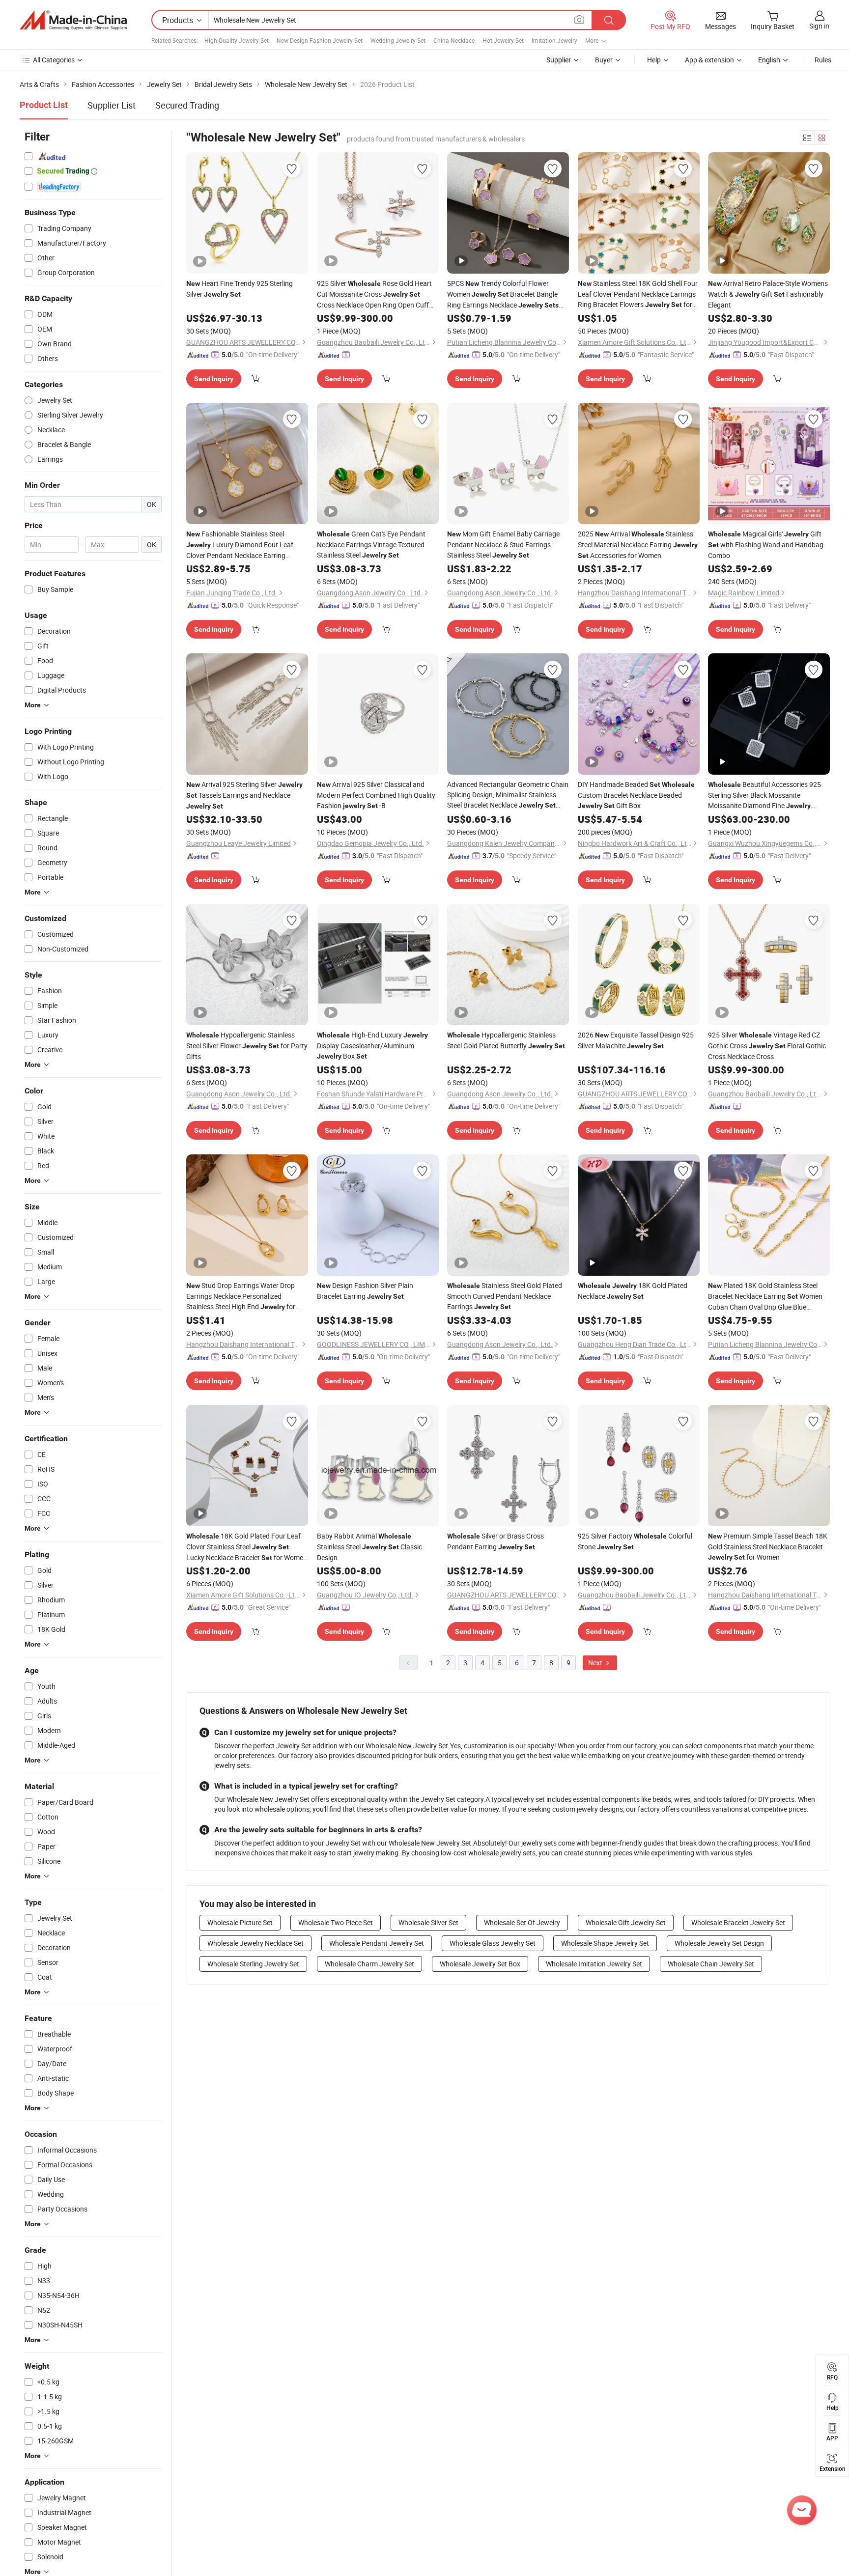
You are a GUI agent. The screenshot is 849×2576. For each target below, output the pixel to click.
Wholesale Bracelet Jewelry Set (738, 1922)
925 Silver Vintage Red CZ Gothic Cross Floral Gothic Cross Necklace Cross (767, 1046)
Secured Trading (187, 105)
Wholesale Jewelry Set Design (719, 1943)
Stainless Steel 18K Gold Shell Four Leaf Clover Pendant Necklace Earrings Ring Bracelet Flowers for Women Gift (638, 294)
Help (654, 60)
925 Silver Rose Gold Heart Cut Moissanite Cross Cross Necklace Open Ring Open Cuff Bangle (374, 294)
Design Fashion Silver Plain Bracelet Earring (365, 1291)
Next (596, 1663)
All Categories (54, 60)
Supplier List (112, 105)
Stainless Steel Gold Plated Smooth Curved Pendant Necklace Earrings (505, 1296)
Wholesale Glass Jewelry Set (493, 1943)
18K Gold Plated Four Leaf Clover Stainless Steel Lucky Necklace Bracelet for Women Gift (247, 1547)
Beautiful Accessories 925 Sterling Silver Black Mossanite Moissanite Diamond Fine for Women (764, 795)
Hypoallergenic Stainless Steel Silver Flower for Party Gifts (247, 1046)
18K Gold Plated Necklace (633, 1291)
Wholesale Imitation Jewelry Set (594, 1964)
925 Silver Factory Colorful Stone (635, 1541)
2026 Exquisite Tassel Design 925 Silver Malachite (636, 1040)
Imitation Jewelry (554, 40)
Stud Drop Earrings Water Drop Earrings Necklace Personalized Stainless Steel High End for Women (241, 1296)
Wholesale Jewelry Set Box (480, 1964)
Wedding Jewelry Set (398, 40)
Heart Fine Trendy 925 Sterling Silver (240, 289)
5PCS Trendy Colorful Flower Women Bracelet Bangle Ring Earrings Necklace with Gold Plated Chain (503, 294)
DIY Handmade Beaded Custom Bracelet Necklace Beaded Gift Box (636, 795)
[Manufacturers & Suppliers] (73, 20)
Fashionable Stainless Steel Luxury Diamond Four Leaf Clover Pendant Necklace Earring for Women (240, 545)
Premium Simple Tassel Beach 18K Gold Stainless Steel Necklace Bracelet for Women (768, 1546)
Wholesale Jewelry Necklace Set (255, 1943)
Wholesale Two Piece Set (336, 1922)
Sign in (819, 26)
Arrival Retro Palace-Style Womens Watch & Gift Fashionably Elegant (768, 294)
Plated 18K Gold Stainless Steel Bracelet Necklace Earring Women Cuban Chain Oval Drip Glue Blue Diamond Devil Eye (765, 1296)
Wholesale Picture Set (240, 1922)
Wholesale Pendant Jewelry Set (377, 1943)
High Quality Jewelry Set (237, 40)
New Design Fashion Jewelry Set (320, 40)
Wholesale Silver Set (428, 1922)
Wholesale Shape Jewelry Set (605, 1943)
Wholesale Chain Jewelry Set (711, 1964)
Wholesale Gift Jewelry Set (626, 1922)
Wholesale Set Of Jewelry (522, 1922)
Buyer (604, 60)
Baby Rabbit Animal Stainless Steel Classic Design (369, 1547)
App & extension (709, 60)
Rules (823, 60)
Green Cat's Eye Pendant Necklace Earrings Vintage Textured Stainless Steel (371, 544)
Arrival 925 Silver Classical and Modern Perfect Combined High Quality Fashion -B (376, 795)
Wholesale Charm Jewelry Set (369, 1964)
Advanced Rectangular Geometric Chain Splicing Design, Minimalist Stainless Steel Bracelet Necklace (508, 795)
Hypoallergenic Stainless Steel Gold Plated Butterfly (506, 1040)
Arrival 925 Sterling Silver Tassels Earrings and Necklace (244, 795)
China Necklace (454, 40)
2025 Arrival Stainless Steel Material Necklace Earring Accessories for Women (638, 545)
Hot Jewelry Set (503, 40)
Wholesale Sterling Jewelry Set (253, 1964)
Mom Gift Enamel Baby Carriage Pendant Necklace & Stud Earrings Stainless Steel (503, 544)
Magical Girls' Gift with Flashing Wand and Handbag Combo (766, 545)
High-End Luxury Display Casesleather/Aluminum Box (372, 1045)
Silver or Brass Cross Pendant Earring (495, 1541)
